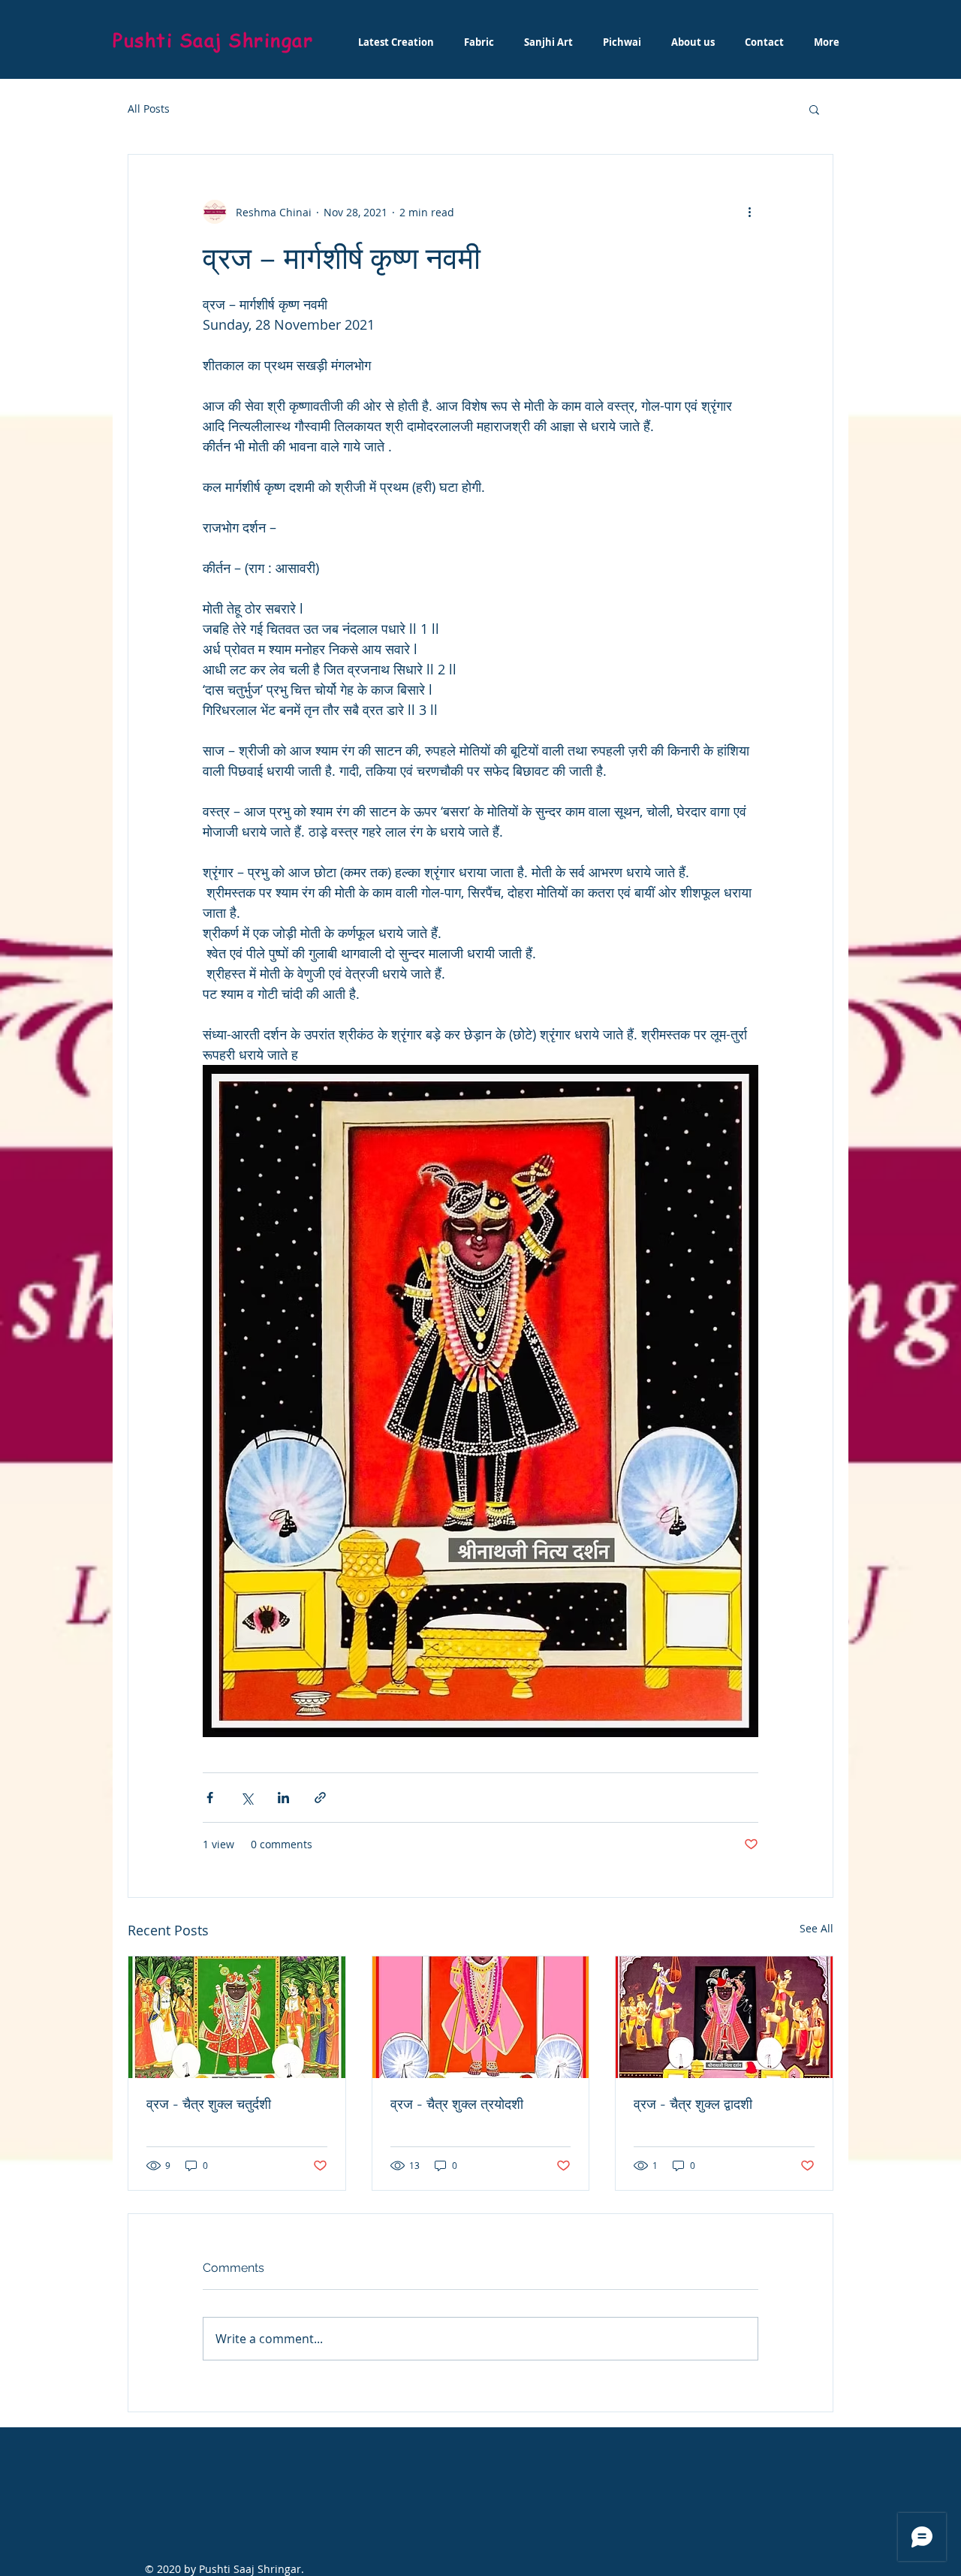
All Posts (149, 109)
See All (816, 1928)
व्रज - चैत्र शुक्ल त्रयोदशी (457, 2104)
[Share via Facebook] (210, 1798)
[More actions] (749, 212)
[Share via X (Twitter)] (247, 1798)
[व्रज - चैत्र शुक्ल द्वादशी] (724, 2017)
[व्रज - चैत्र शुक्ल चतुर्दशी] (237, 2017)
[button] (814, 109)
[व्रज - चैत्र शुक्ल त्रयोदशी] (481, 2017)
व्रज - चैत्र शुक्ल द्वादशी (693, 2104)
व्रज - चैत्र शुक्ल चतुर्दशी (209, 2104)
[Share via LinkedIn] (283, 1798)
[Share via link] (320, 1798)
